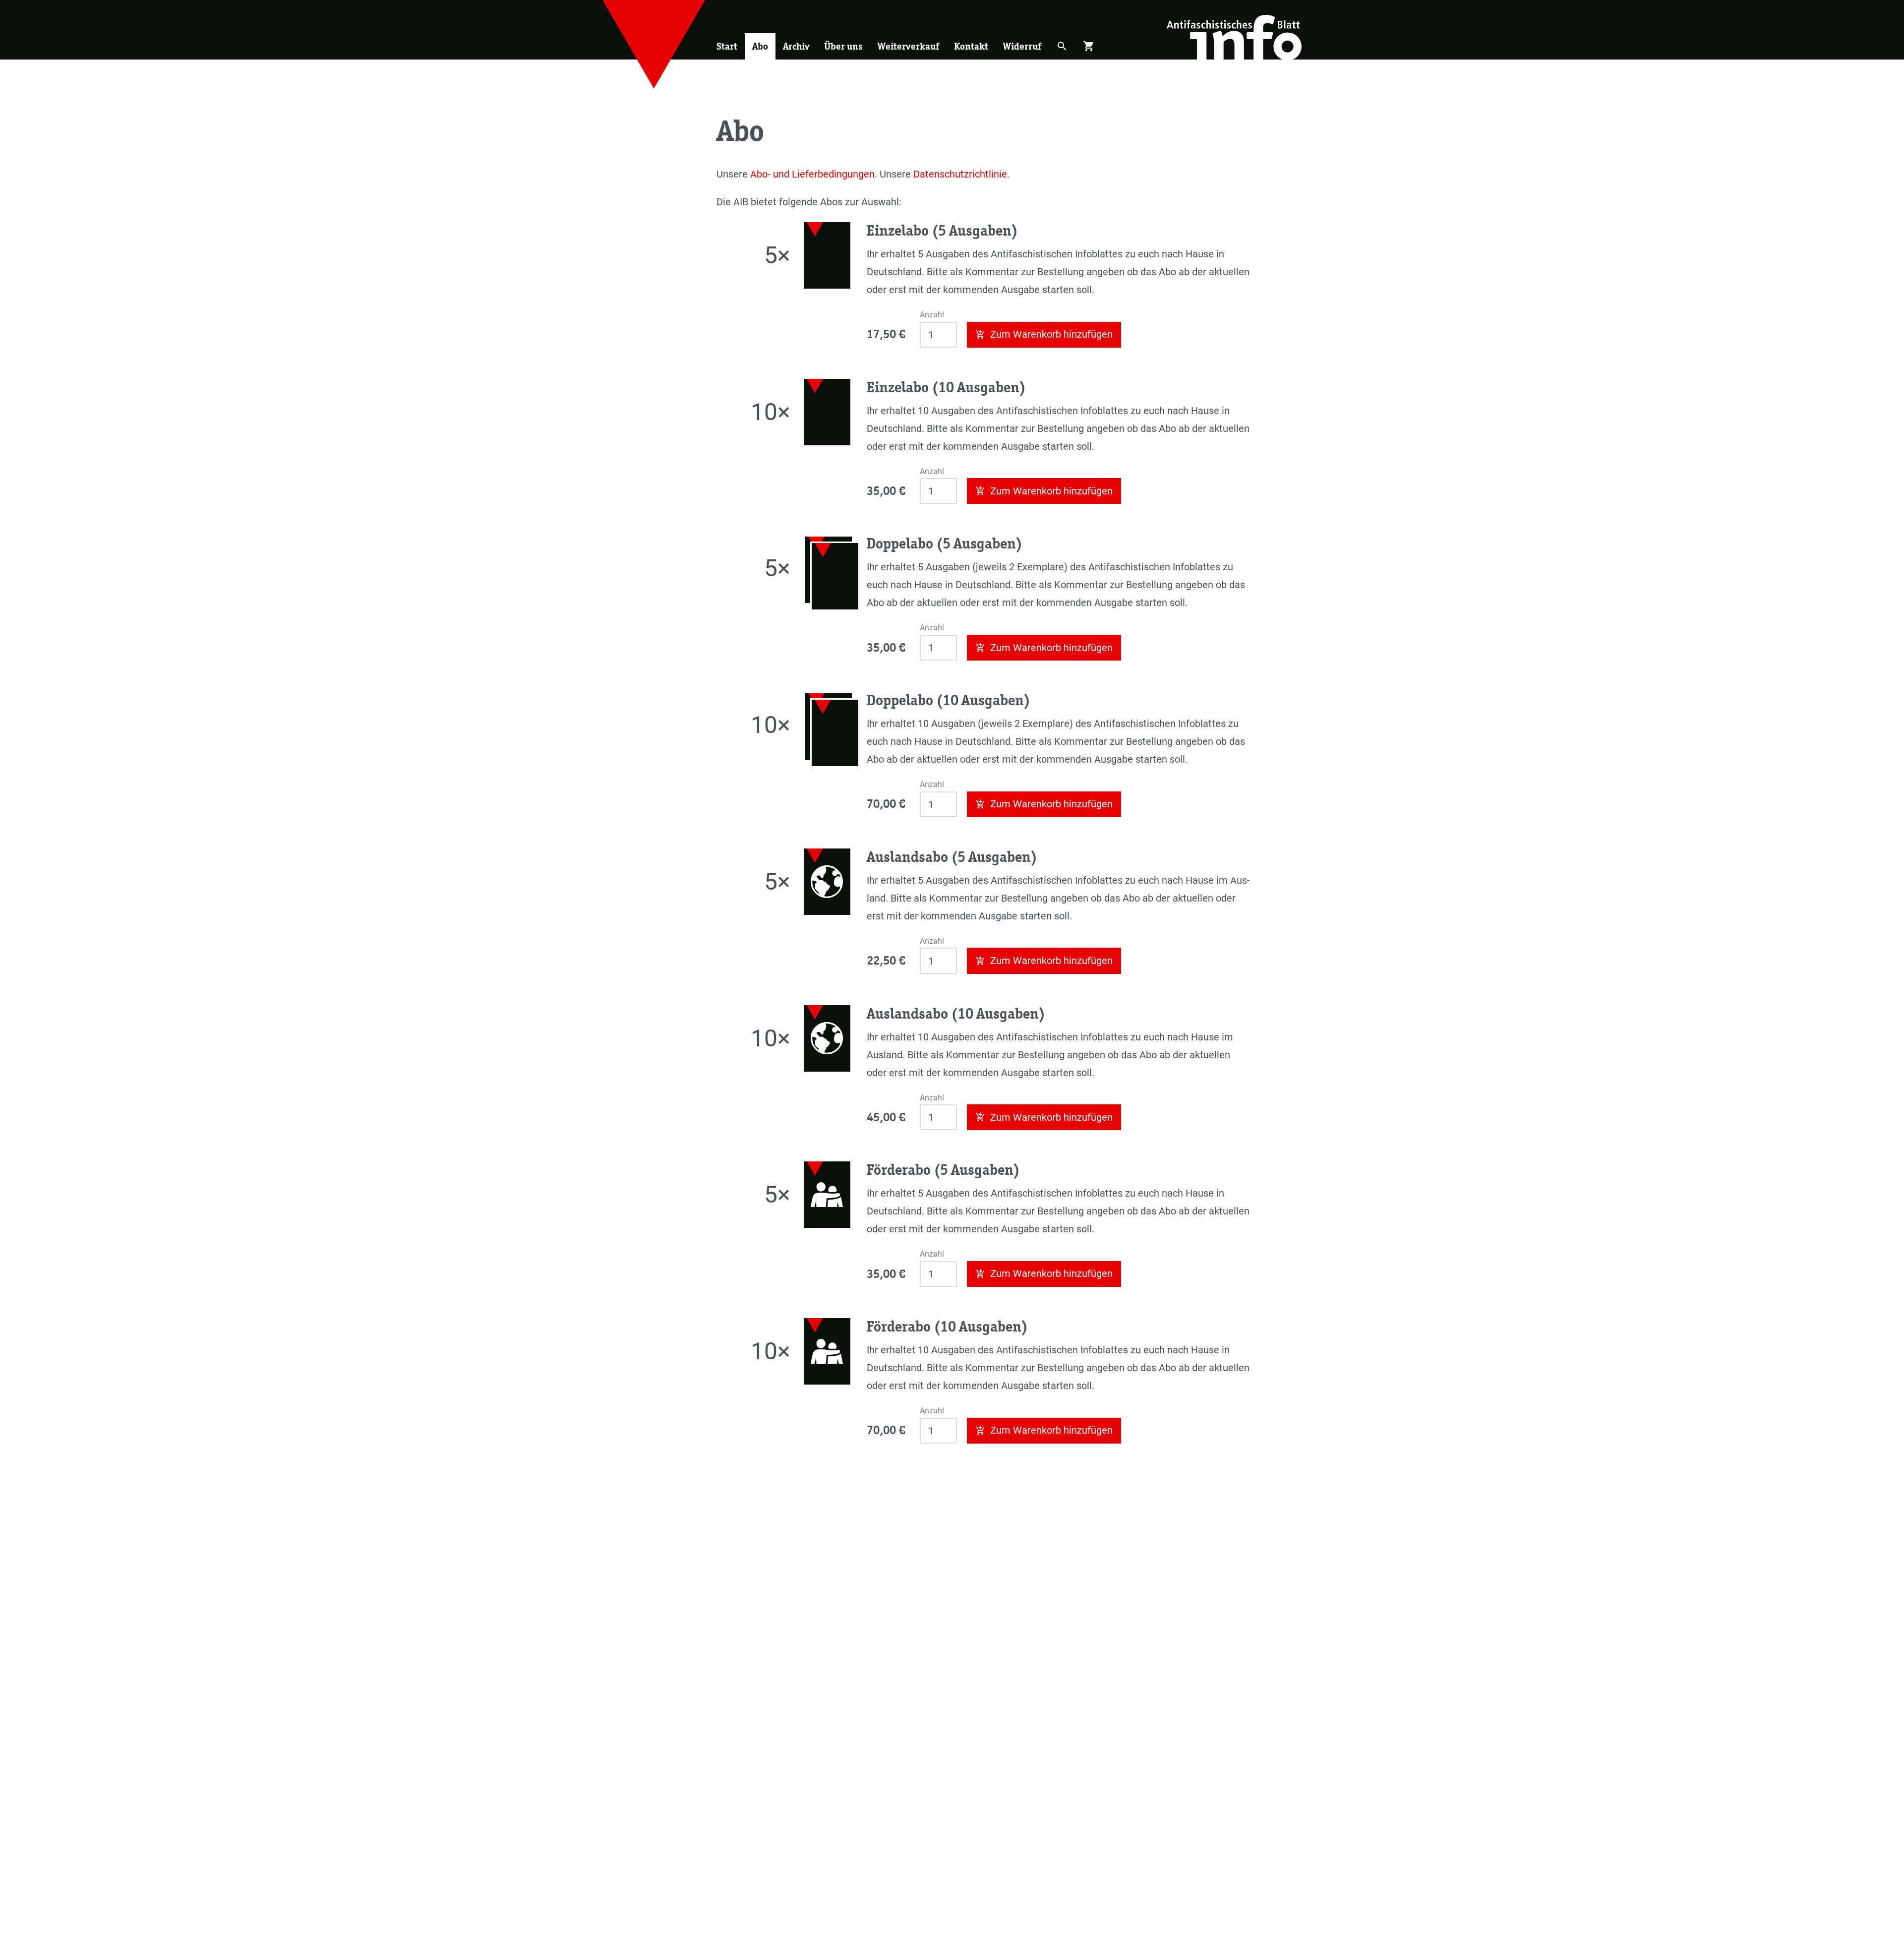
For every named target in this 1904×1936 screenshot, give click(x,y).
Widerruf (1022, 46)
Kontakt (971, 46)
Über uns (843, 46)
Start (727, 46)
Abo (760, 46)
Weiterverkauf (908, 46)
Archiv (796, 46)
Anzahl (932, 315)
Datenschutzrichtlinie (960, 174)
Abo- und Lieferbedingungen (812, 174)
